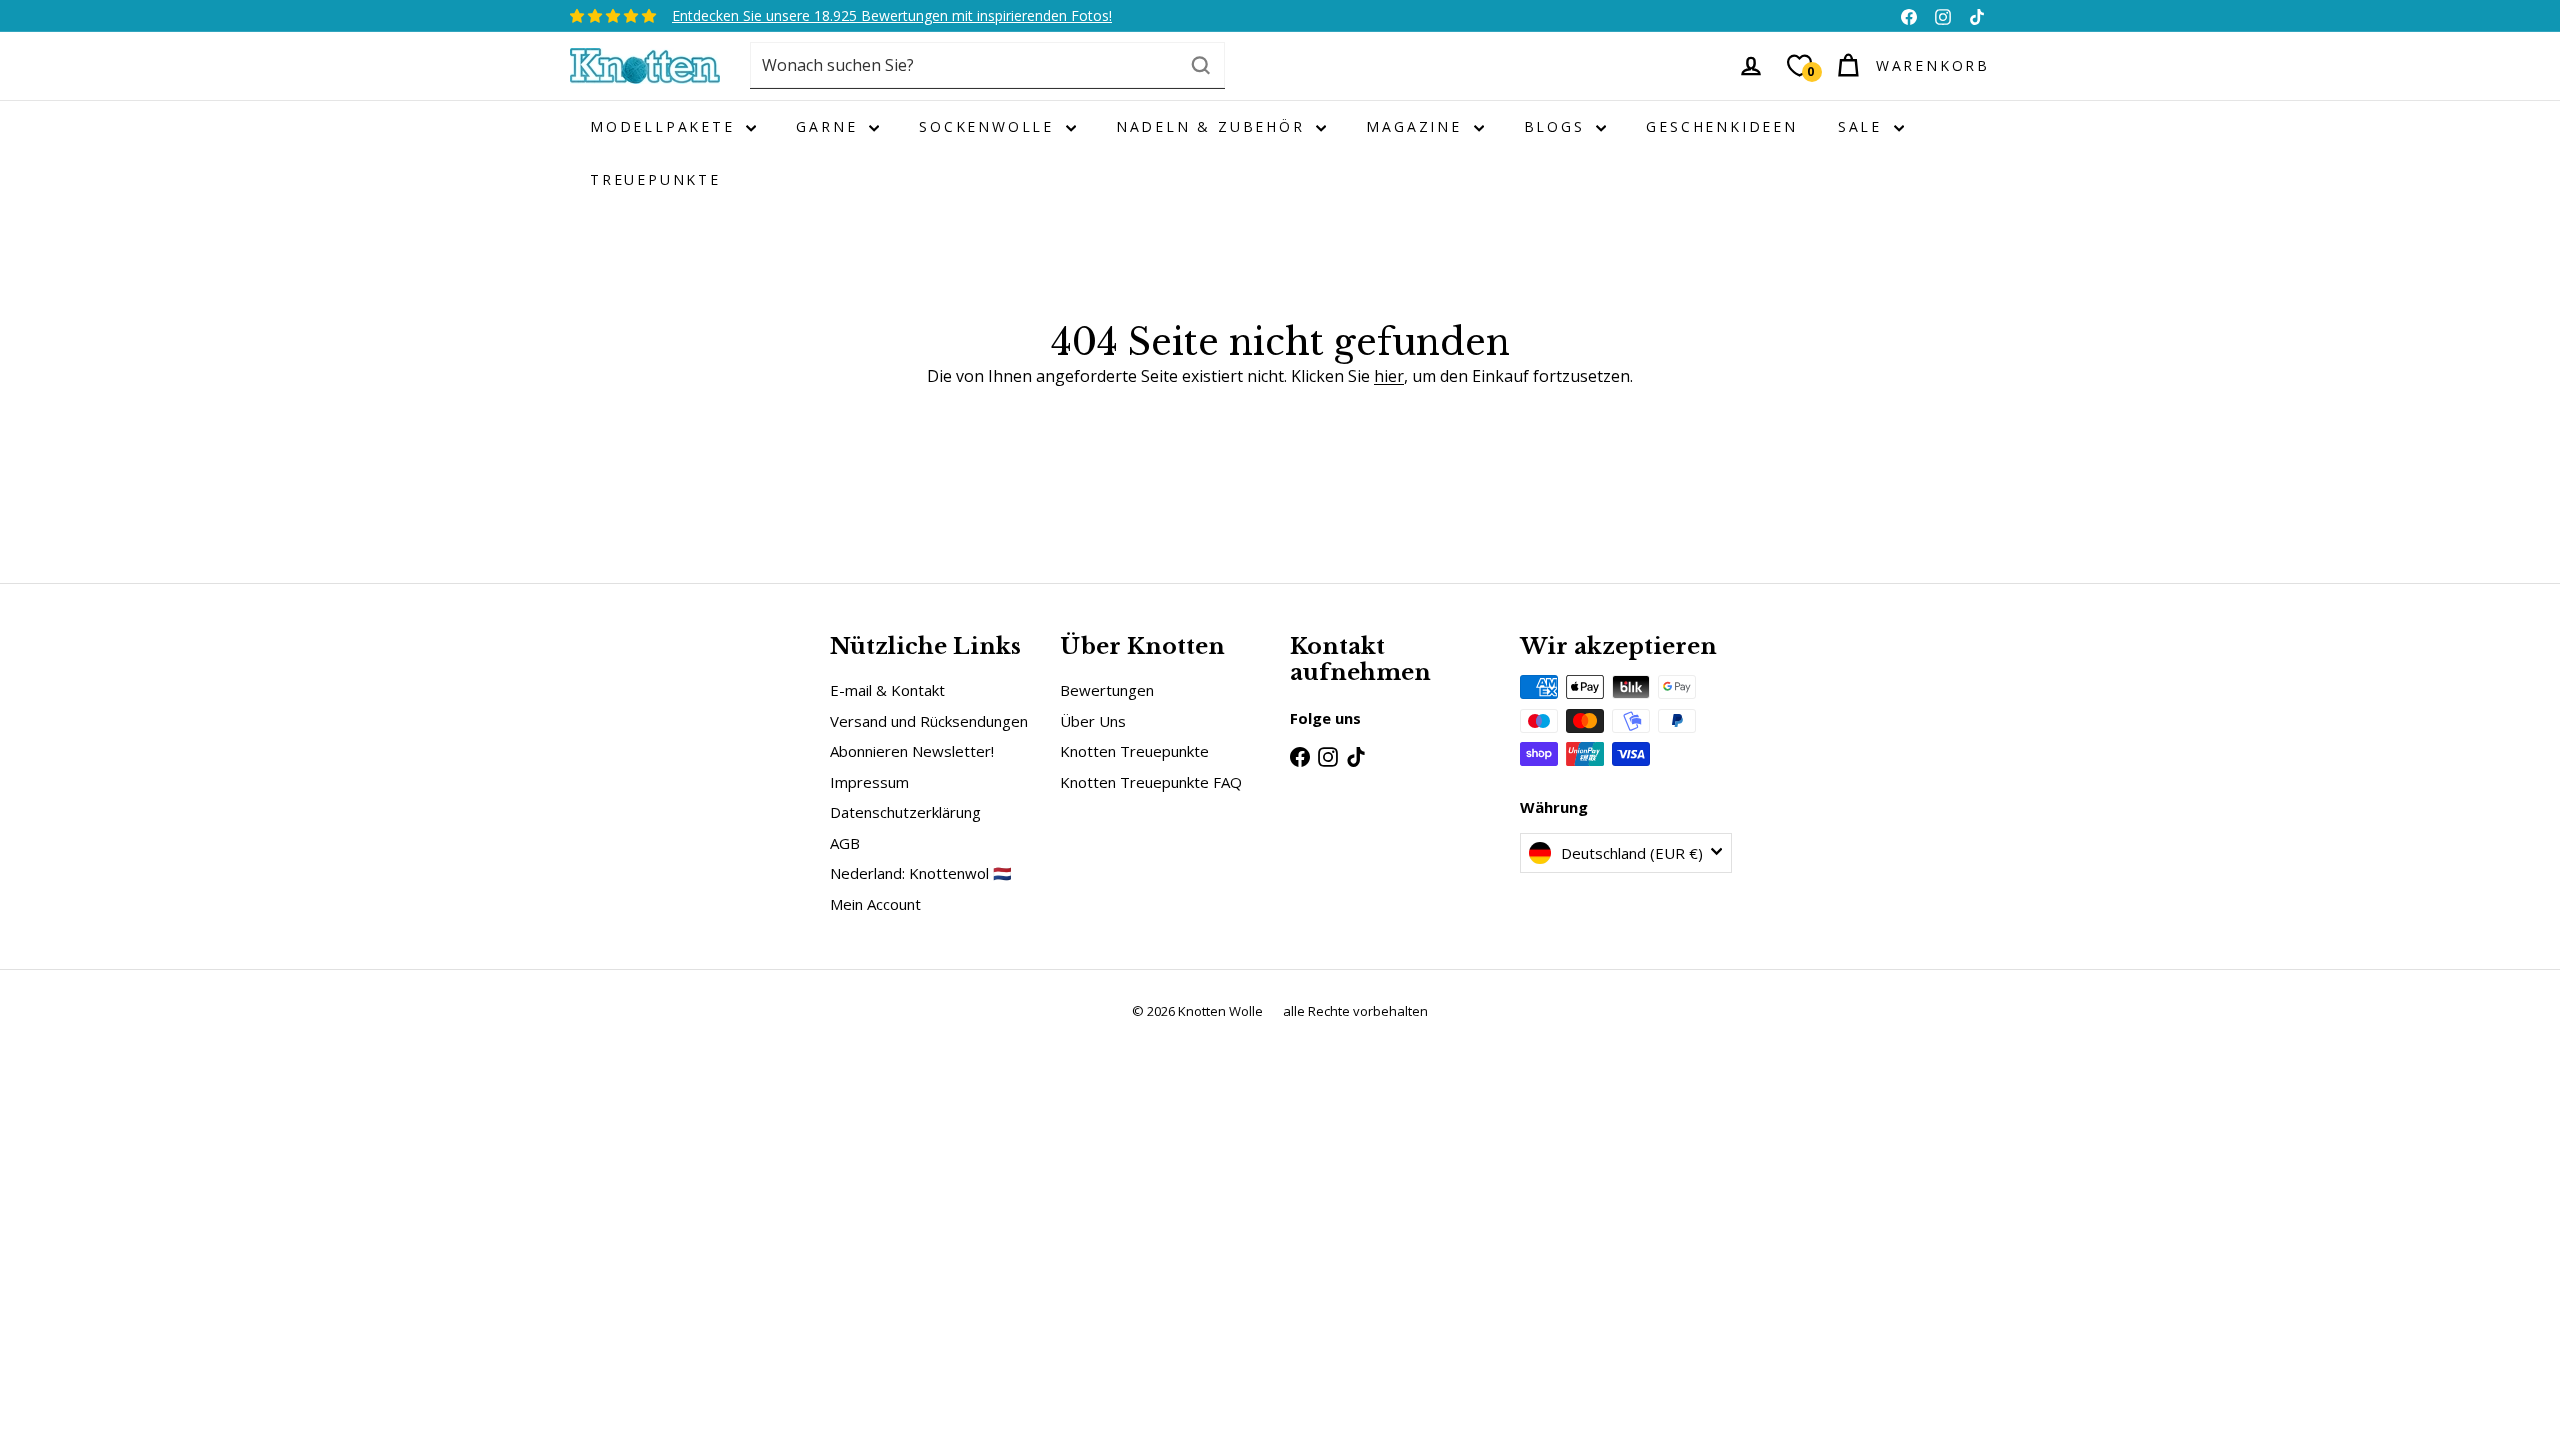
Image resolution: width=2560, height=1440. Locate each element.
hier (1389, 376)
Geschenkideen (1721, 126)
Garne (830, 126)
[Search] (1201, 65)
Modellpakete (665, 126)
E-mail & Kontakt (887, 690)
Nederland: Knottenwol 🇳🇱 (921, 873)
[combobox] (987, 65)
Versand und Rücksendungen (929, 721)
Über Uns (1093, 721)
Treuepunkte (655, 179)
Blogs (1558, 126)
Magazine (1417, 126)
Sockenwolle (990, 126)
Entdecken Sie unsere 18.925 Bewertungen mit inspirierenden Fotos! (892, 15)
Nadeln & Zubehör (1214, 126)
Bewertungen (1107, 690)
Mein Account (875, 904)
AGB (845, 843)
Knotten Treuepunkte (1134, 751)
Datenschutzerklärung (905, 812)
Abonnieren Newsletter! (912, 751)
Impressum (869, 782)
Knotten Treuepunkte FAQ (1151, 782)
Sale (1863, 126)
